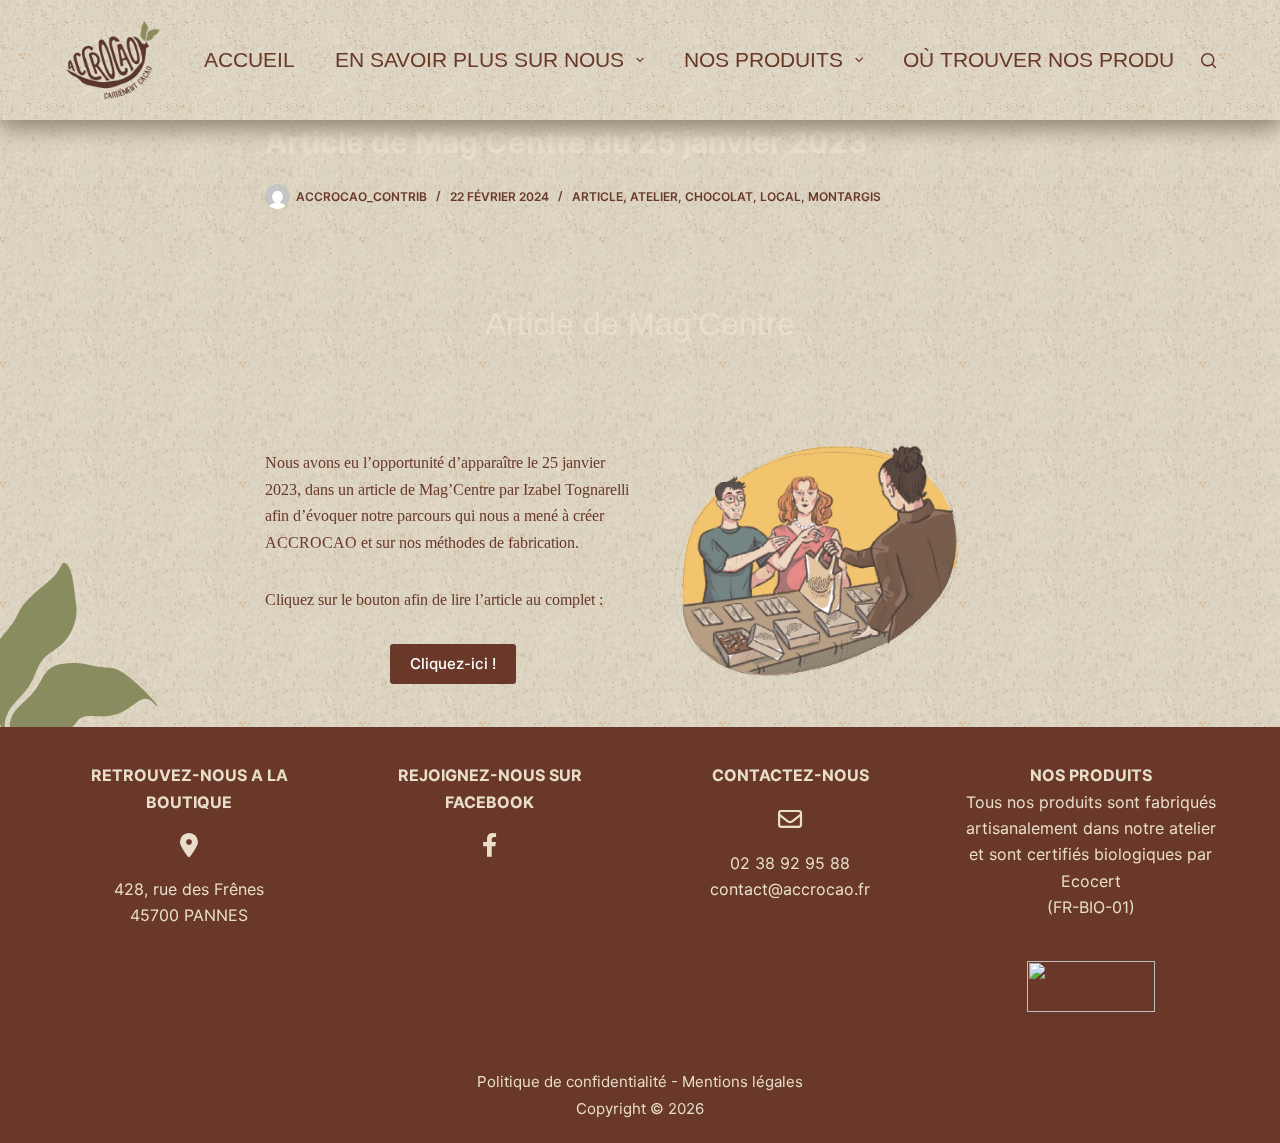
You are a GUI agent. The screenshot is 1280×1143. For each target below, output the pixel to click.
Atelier (654, 196)
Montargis (844, 196)
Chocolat (719, 196)
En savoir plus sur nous (479, 59)
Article (597, 196)
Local (780, 196)
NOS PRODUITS (763, 59)
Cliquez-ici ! (453, 663)
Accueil (249, 59)
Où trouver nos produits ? (1064, 59)
